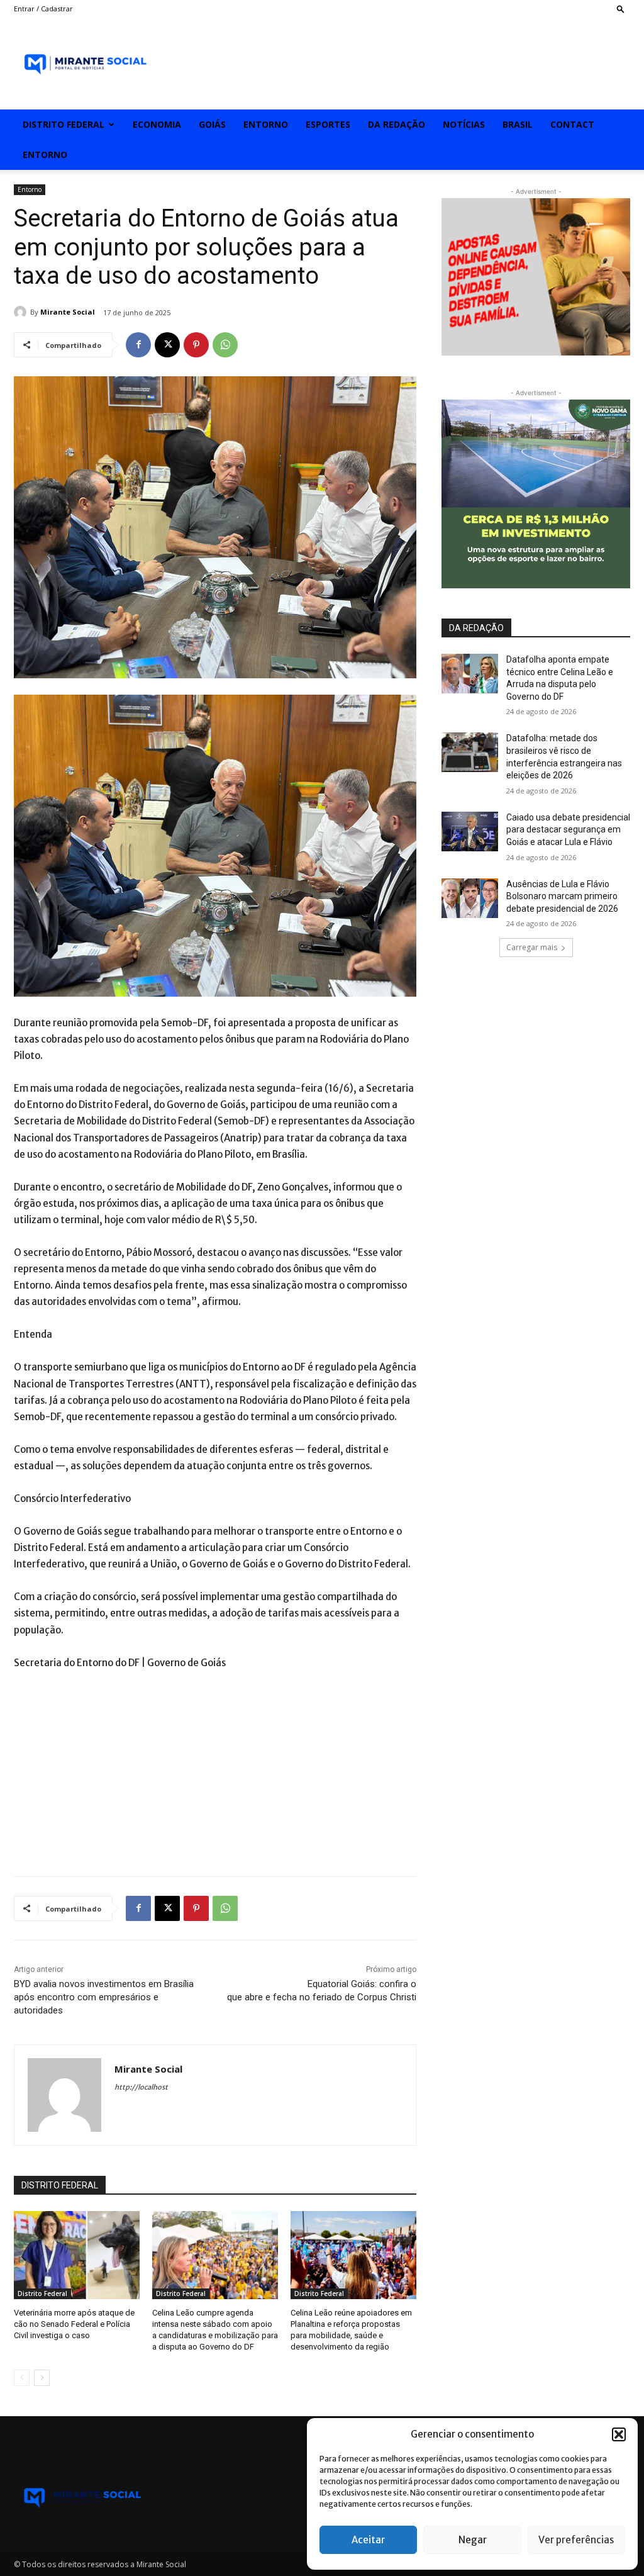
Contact (572, 124)
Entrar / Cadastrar (43, 8)
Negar (473, 2540)
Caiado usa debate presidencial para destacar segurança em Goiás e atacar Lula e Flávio (568, 830)
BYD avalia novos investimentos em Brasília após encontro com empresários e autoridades (104, 1997)
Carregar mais (532, 947)
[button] (619, 2434)
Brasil (518, 124)
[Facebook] (138, 345)
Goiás (212, 124)
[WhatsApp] (225, 345)
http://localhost (141, 2087)
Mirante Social (68, 312)
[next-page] (42, 2378)
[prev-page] (22, 2378)
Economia (157, 124)
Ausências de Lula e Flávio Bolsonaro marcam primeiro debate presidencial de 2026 (562, 896)
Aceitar (368, 2540)
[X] (167, 345)
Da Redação (397, 124)
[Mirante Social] (22, 312)
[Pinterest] (196, 345)
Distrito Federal (64, 124)
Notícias (464, 124)
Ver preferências (576, 2540)
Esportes (328, 124)
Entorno (266, 124)
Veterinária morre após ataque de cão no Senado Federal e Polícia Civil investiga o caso (74, 2324)
